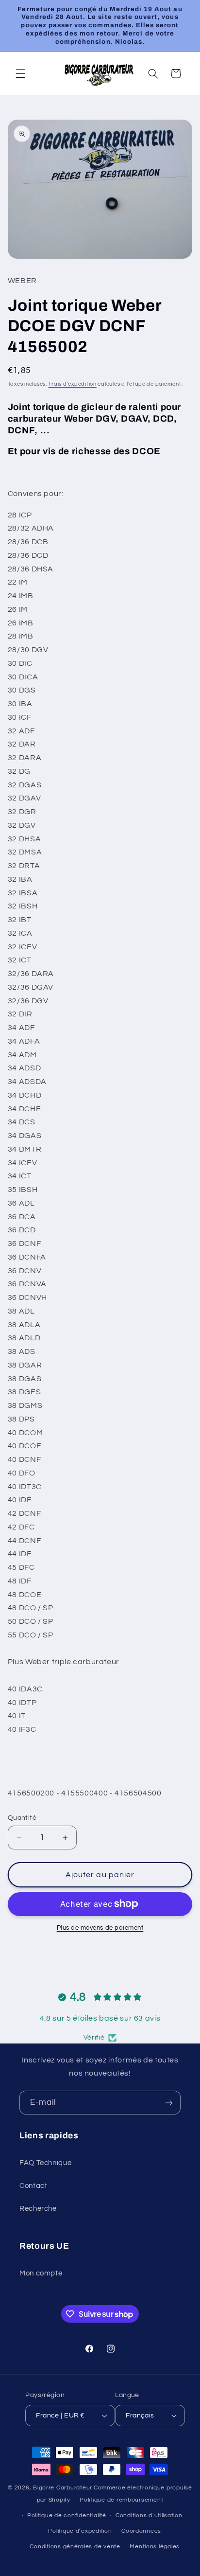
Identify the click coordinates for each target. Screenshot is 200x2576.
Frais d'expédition (73, 384)
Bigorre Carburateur (63, 2488)
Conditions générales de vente (75, 2547)
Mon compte (41, 2273)
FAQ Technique (45, 2163)
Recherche (38, 2209)
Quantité (22, 1818)
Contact (33, 2186)
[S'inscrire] (169, 2103)
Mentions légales (155, 2547)
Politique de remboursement (121, 2500)
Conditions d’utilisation (149, 2515)
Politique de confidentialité (67, 2515)
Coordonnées (141, 2531)
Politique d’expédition (80, 2531)
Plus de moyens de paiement (100, 1928)
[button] (20, 73)
